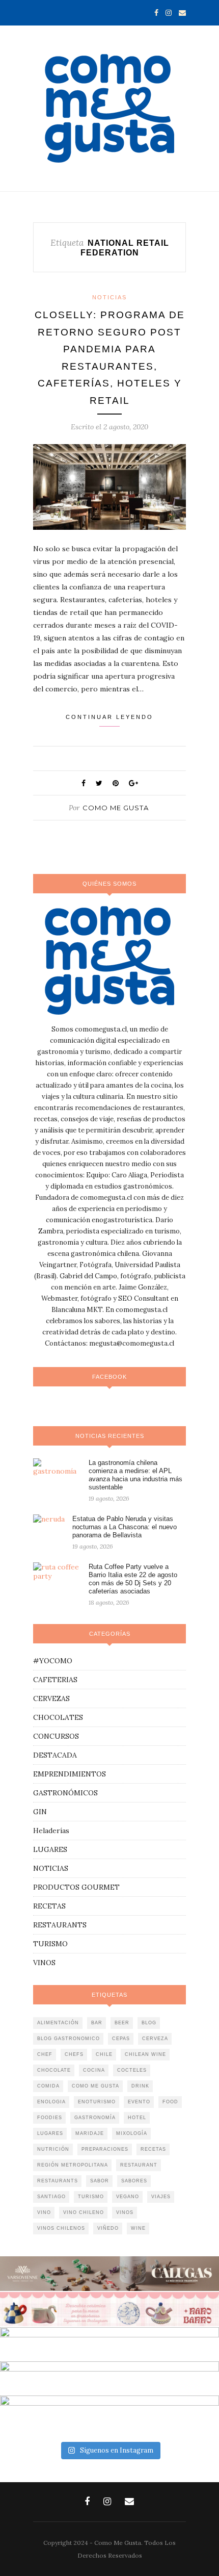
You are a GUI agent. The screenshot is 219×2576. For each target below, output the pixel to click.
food (170, 2102)
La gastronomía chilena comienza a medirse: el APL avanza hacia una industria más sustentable (135, 1475)
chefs (74, 2054)
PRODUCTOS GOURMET (76, 1887)
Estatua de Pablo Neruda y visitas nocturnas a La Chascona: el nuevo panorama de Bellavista (125, 1527)
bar (97, 2023)
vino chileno (84, 2212)
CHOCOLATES (58, 1717)
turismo (91, 2197)
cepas (121, 2039)
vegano (128, 2197)
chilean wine (145, 2054)
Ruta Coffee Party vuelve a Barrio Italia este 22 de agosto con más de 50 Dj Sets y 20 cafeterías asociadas (133, 1579)
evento (139, 2102)
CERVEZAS (51, 1698)
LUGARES (50, 1849)
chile (104, 2054)
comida (48, 2086)
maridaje (90, 2133)
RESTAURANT (139, 2165)
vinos (125, 2212)
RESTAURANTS (60, 1925)
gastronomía (95, 2118)
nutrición (53, 2149)
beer (122, 2023)
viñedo (108, 2228)
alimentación (58, 2023)
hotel (137, 2118)
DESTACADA (55, 1755)
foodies (50, 2118)
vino (44, 2212)
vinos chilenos (61, 2228)
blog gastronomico (69, 2039)
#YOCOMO (53, 1661)
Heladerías (51, 1831)
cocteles (132, 2070)
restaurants (58, 2181)
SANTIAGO (51, 2197)
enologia (51, 2102)
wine (138, 2228)
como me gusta (95, 2086)
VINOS (44, 1963)
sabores (134, 2181)
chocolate (54, 2070)
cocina (94, 2070)
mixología (132, 2133)
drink (140, 2086)
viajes (161, 2197)
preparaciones (105, 2149)
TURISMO (50, 1944)
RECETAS (49, 1906)
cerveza (155, 2039)
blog (149, 2023)
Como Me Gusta (116, 808)
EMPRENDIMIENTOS (70, 1774)
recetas (153, 2149)
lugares (50, 2133)
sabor (100, 2181)
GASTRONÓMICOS (65, 1793)
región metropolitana (73, 2165)
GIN (40, 1812)
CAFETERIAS (55, 1680)
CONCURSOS (56, 1736)
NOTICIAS (109, 297)
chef (45, 2054)
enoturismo (97, 2102)
